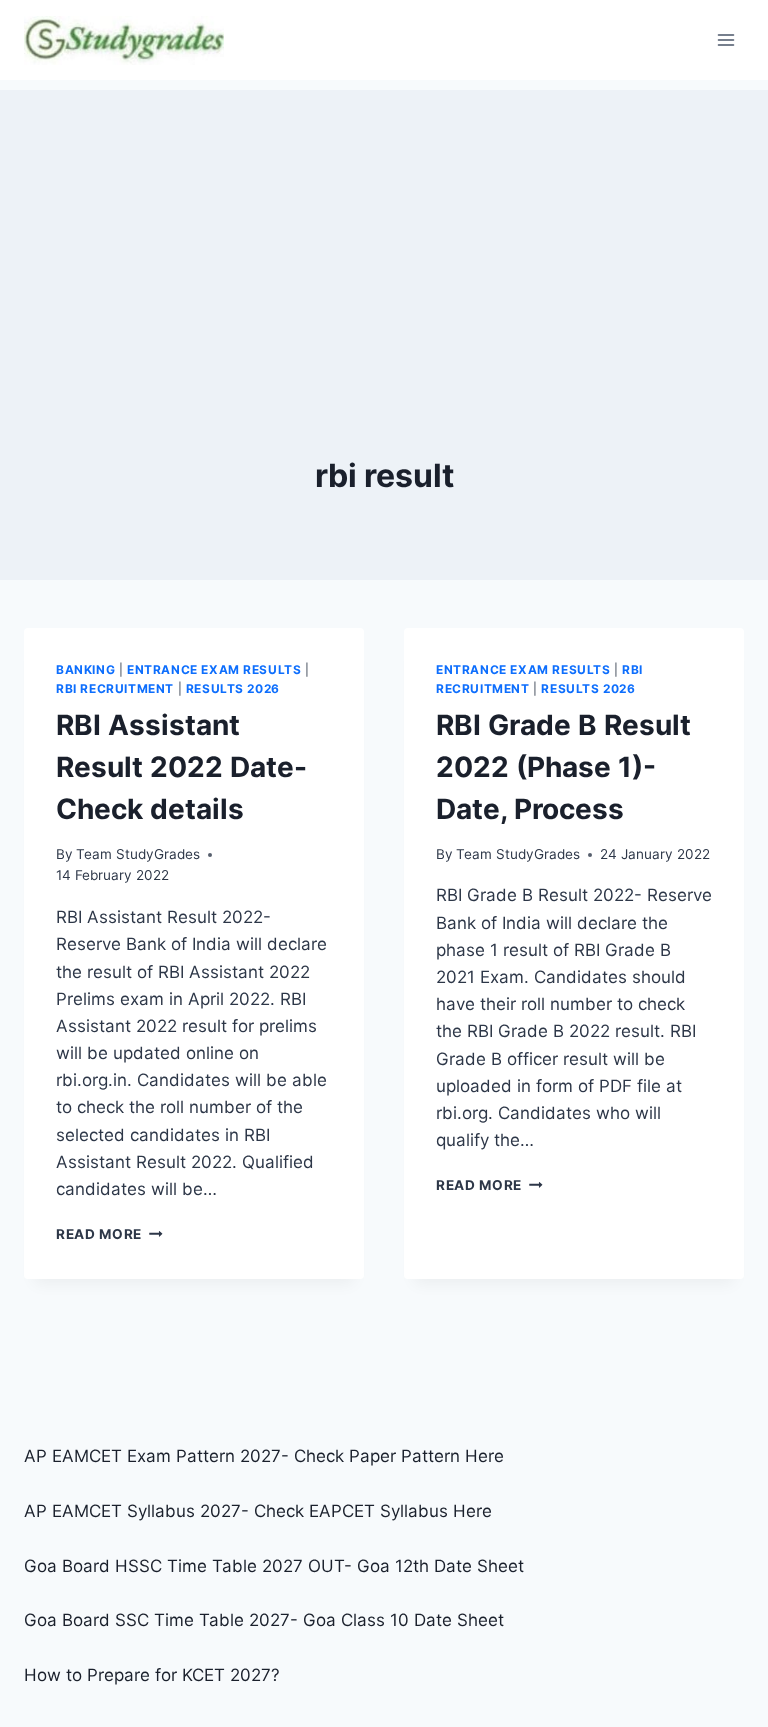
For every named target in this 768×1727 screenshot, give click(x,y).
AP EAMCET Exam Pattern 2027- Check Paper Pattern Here (264, 1456)
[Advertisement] (384, 230)
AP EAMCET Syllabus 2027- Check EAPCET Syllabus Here (258, 1511)
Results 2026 (233, 688)
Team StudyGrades (138, 854)
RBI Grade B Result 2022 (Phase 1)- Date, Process (563, 767)
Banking (85, 669)
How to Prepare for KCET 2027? (152, 1675)
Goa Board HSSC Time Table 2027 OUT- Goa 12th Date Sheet (274, 1566)
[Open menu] (725, 39)
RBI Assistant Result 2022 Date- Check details (181, 767)
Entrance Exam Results (214, 669)
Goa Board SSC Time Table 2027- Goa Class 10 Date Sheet (264, 1620)
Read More (109, 1234)
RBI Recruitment (115, 688)
